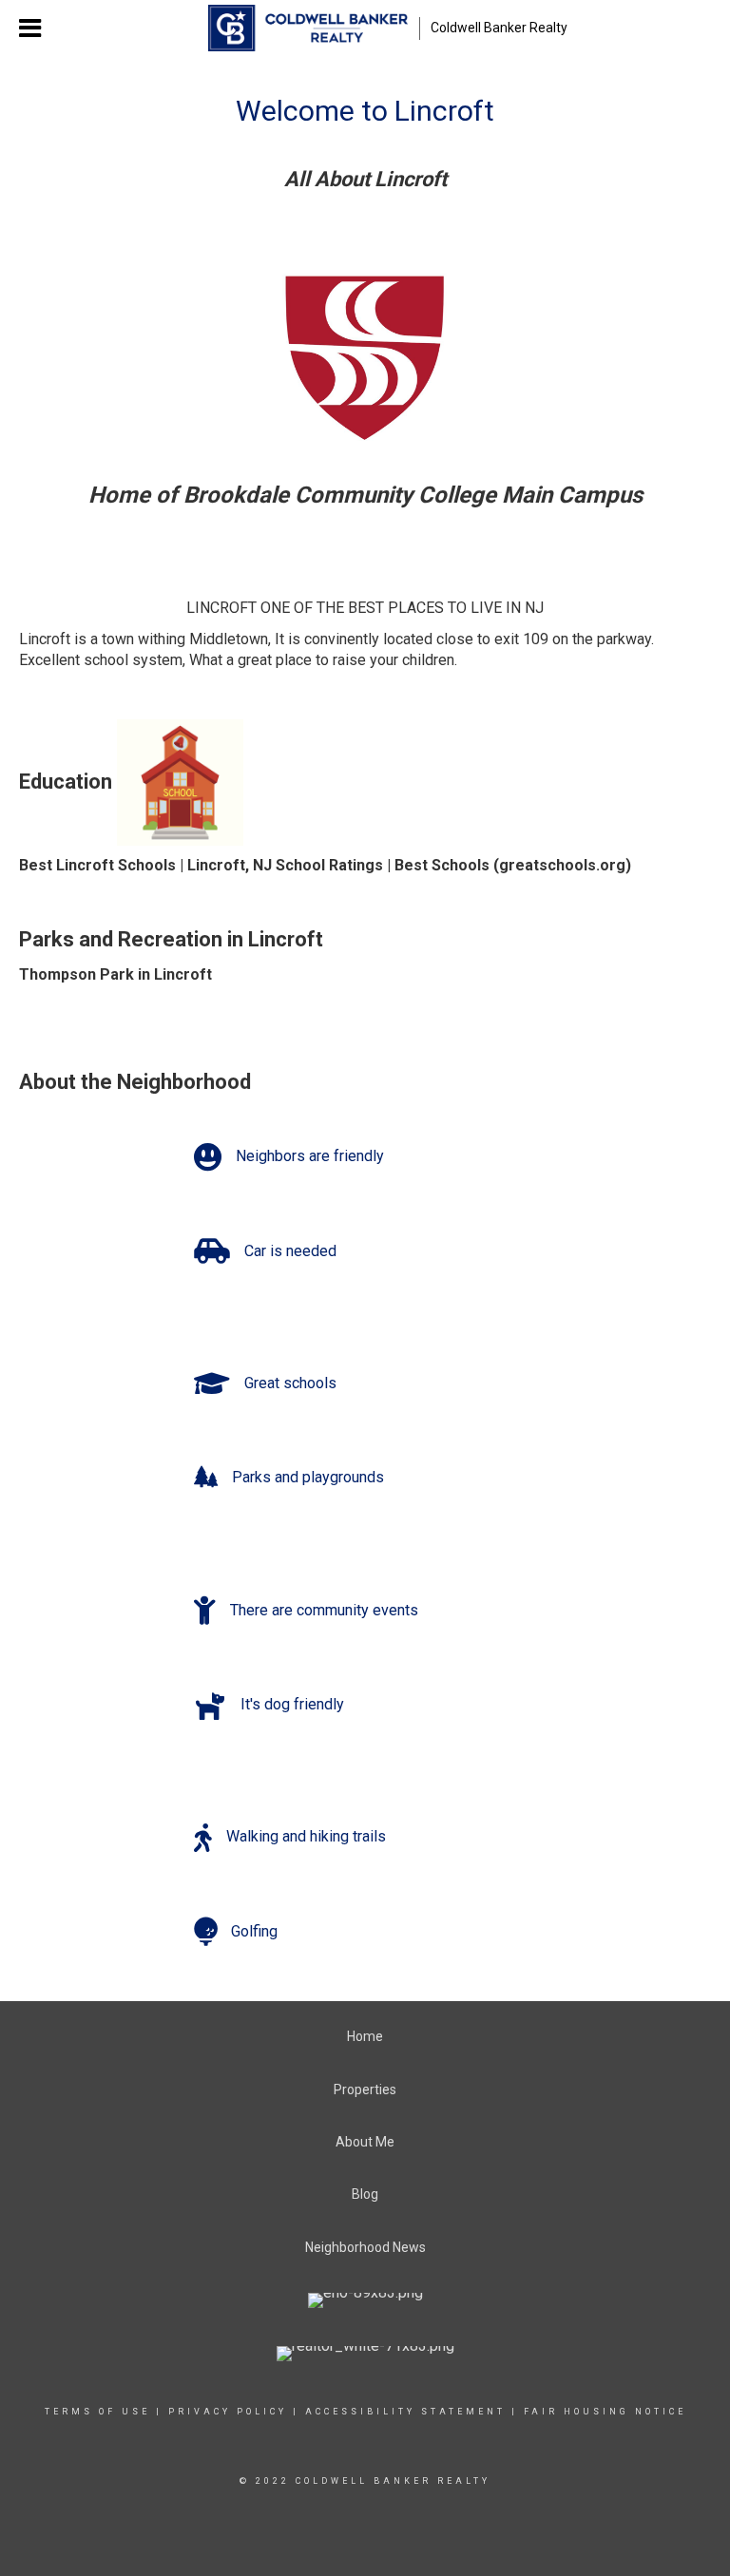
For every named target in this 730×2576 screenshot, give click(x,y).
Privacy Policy (228, 2412)
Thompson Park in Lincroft (115, 974)
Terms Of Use (97, 2412)
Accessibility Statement (405, 2412)
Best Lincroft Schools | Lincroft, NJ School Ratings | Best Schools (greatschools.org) (325, 865)
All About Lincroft (365, 179)
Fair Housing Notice (605, 2412)
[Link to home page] (307, 29)
